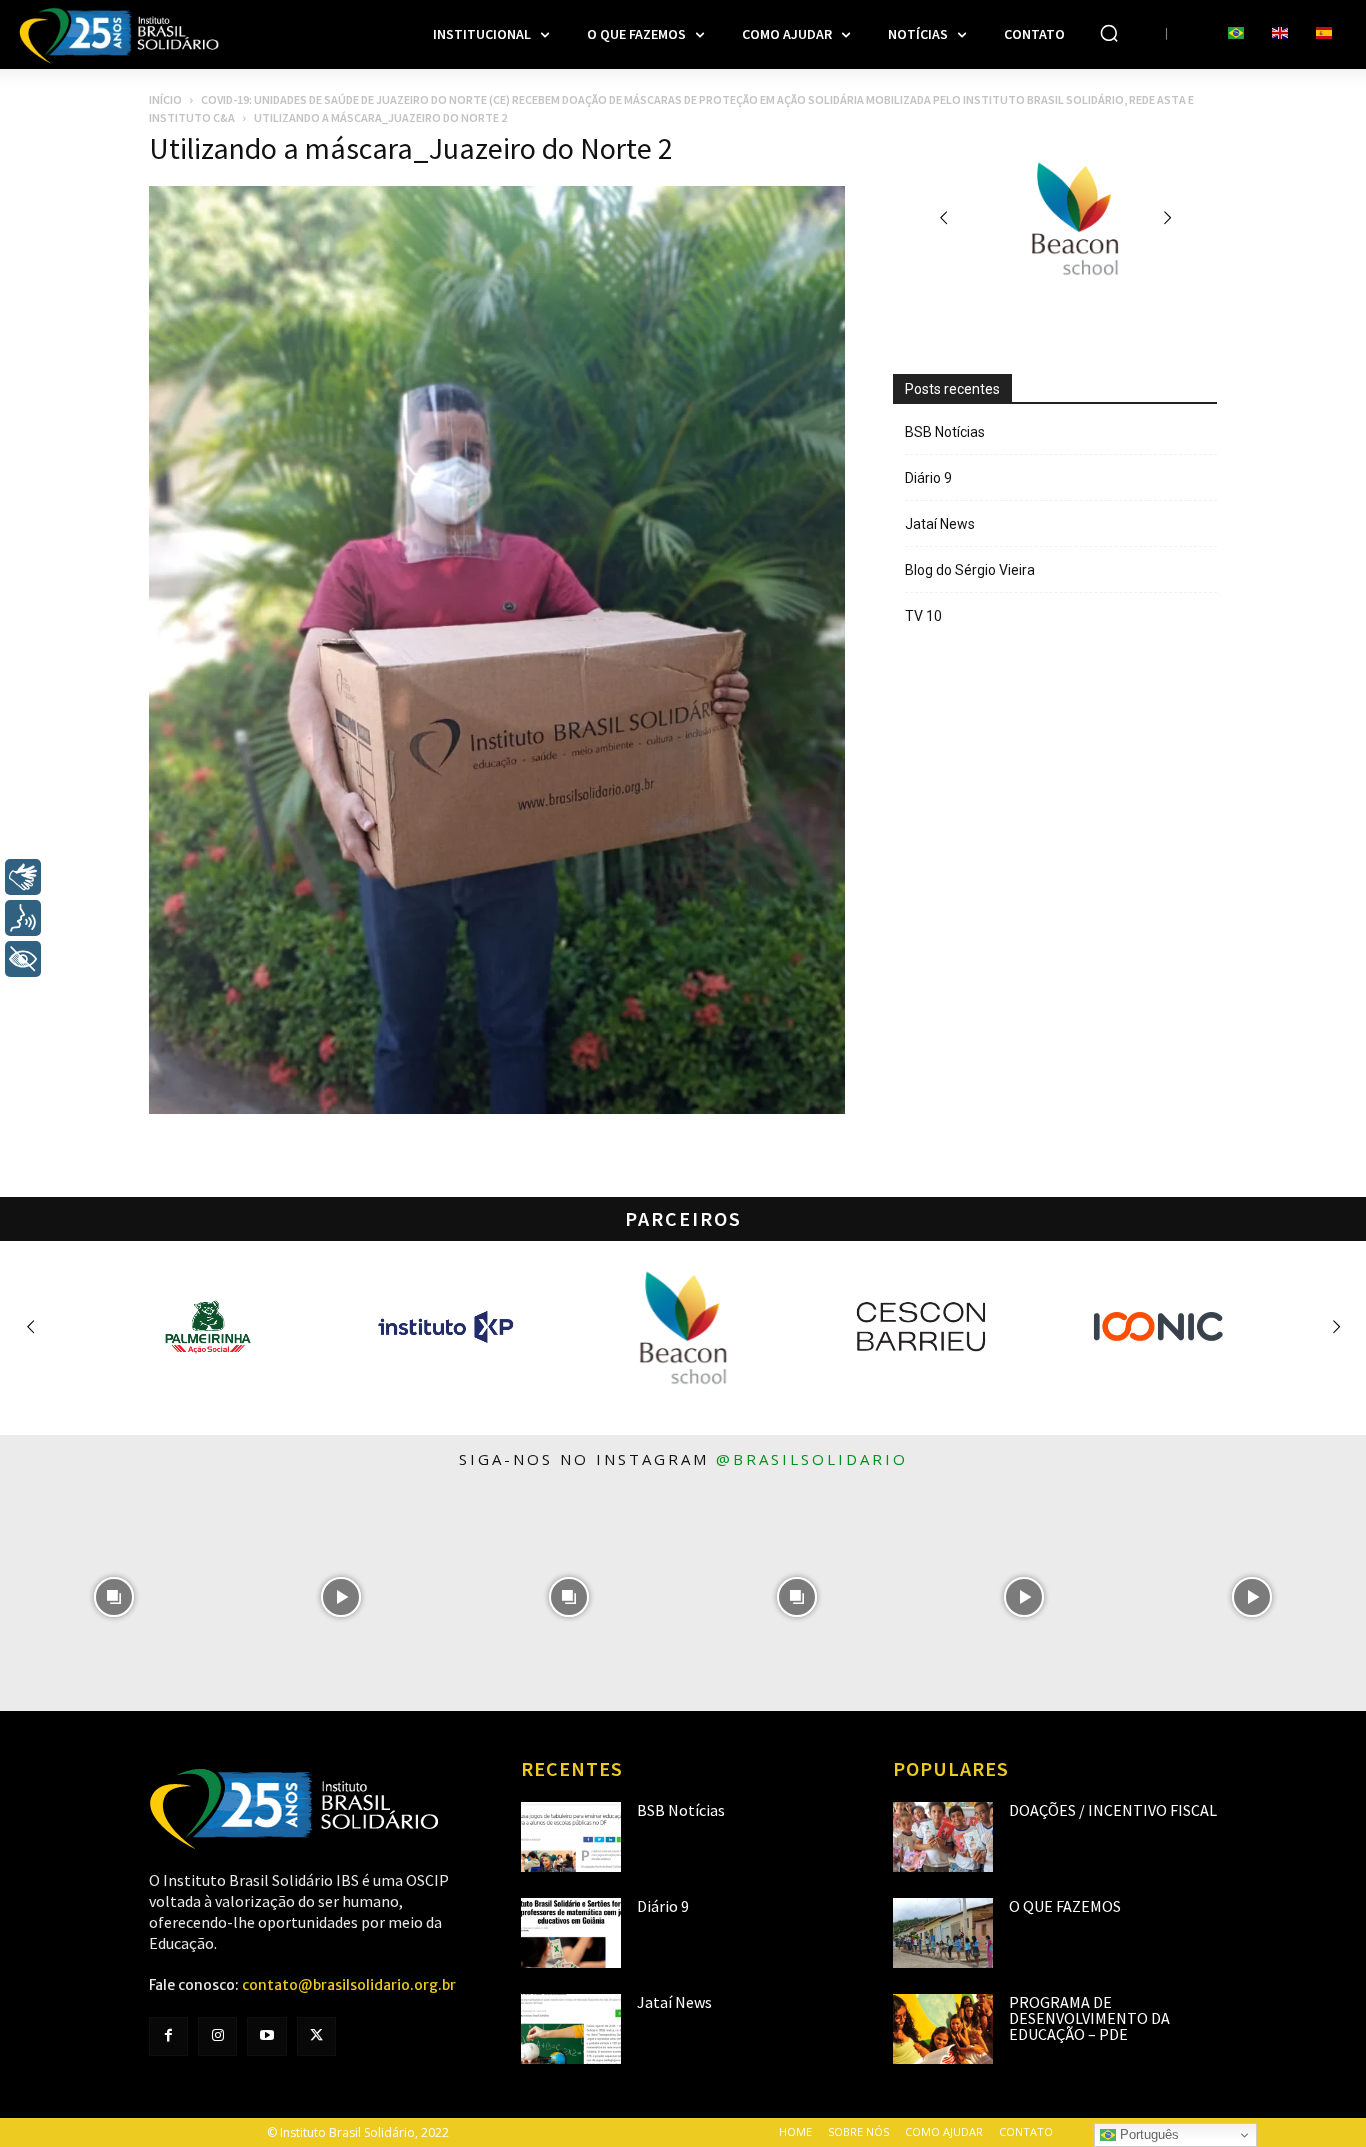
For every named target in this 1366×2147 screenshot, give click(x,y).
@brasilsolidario (812, 1459)
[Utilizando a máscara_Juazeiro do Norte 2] (497, 1109)
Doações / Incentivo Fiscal (1113, 1810)
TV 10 (923, 616)
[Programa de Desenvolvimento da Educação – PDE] (943, 2029)
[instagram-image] (114, 1598)
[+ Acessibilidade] (23, 959)
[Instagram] (217, 2036)
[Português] (1236, 34)
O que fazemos (1065, 1906)
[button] (1109, 33)
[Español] (1324, 34)
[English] (1280, 34)
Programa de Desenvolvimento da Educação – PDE (1089, 2018)
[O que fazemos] (943, 1933)
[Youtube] (266, 2036)
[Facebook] (168, 2036)
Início (165, 99)
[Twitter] (316, 2036)
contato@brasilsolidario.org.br (349, 1985)
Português (1147, 2134)
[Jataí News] (571, 2029)
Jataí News (940, 524)
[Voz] (23, 918)
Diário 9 (928, 478)
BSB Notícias (945, 432)
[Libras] (23, 877)
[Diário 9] (571, 1933)
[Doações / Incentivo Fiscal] (943, 1837)
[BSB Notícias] (571, 1837)
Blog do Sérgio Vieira (970, 570)
